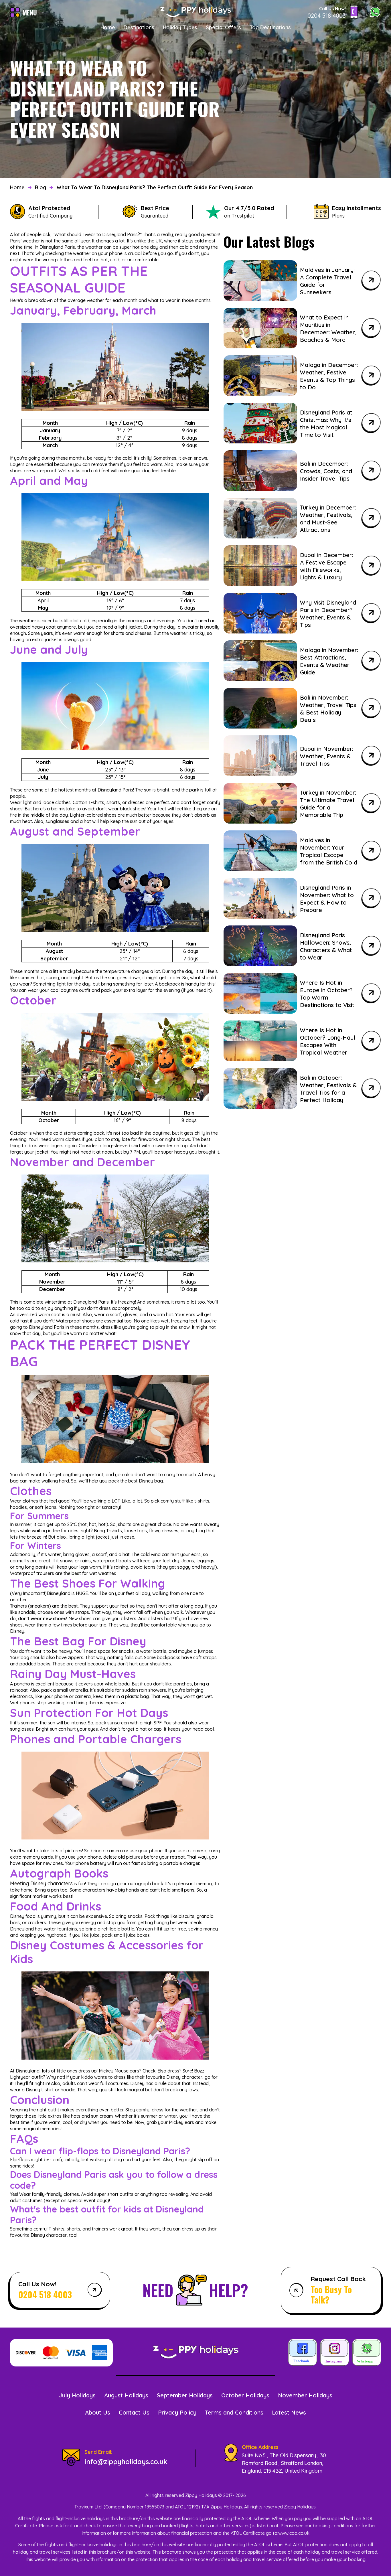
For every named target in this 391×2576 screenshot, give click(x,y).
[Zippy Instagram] (335, 2353)
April (43, 600)
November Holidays (305, 2395)
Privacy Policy (177, 2412)
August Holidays (126, 2395)
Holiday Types (180, 27)
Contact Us (134, 2412)
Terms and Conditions (234, 2412)
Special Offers (223, 27)
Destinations (139, 27)
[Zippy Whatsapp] (367, 2353)
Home (108, 27)
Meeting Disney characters (41, 1883)
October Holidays (245, 2395)
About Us (98, 2412)
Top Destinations (270, 27)
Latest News (289, 2412)
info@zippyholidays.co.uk (126, 2461)
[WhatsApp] (375, 13)
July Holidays (77, 2395)
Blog (41, 187)
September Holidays (185, 2395)
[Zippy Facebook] (303, 2353)
